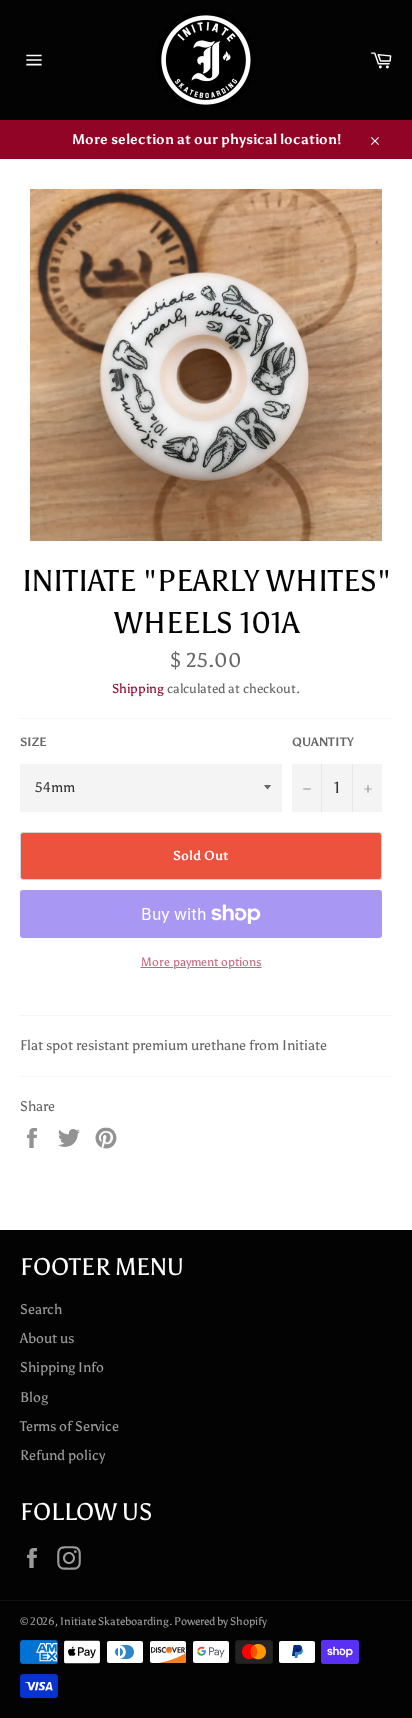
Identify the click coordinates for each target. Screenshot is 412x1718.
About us (47, 1338)
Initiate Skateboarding (114, 1621)
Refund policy (62, 1455)
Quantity (323, 742)
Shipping (138, 688)
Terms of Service (69, 1426)
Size (33, 742)
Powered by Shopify (220, 1621)
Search (41, 1309)
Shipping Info (62, 1367)
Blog (34, 1397)
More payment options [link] (201, 962)
